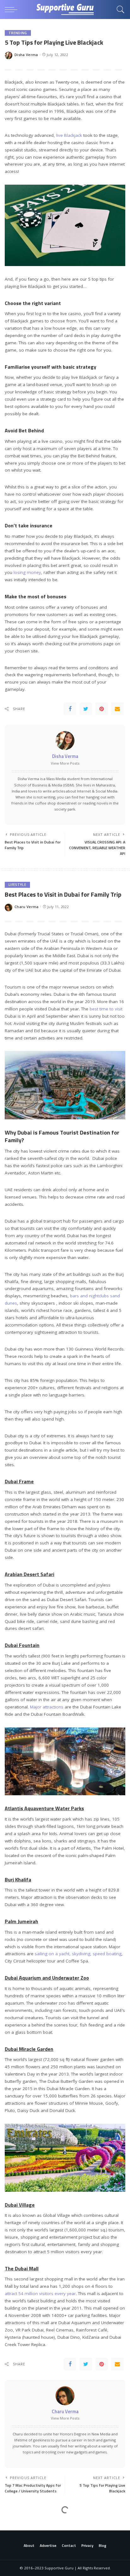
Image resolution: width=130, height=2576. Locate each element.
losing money (27, 572)
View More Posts (65, 763)
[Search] (119, 10)
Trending (18, 33)
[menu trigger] (13, 10)
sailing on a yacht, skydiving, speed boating (78, 1954)
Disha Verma (26, 55)
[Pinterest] (102, 709)
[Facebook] (70, 709)
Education (19, 2522)
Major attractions (47, 1707)
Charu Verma (27, 907)
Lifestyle (17, 885)
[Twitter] (86, 709)
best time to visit (106, 1009)
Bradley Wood (27, 2552)
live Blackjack (69, 135)
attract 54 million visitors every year (40, 2293)
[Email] (117, 709)
